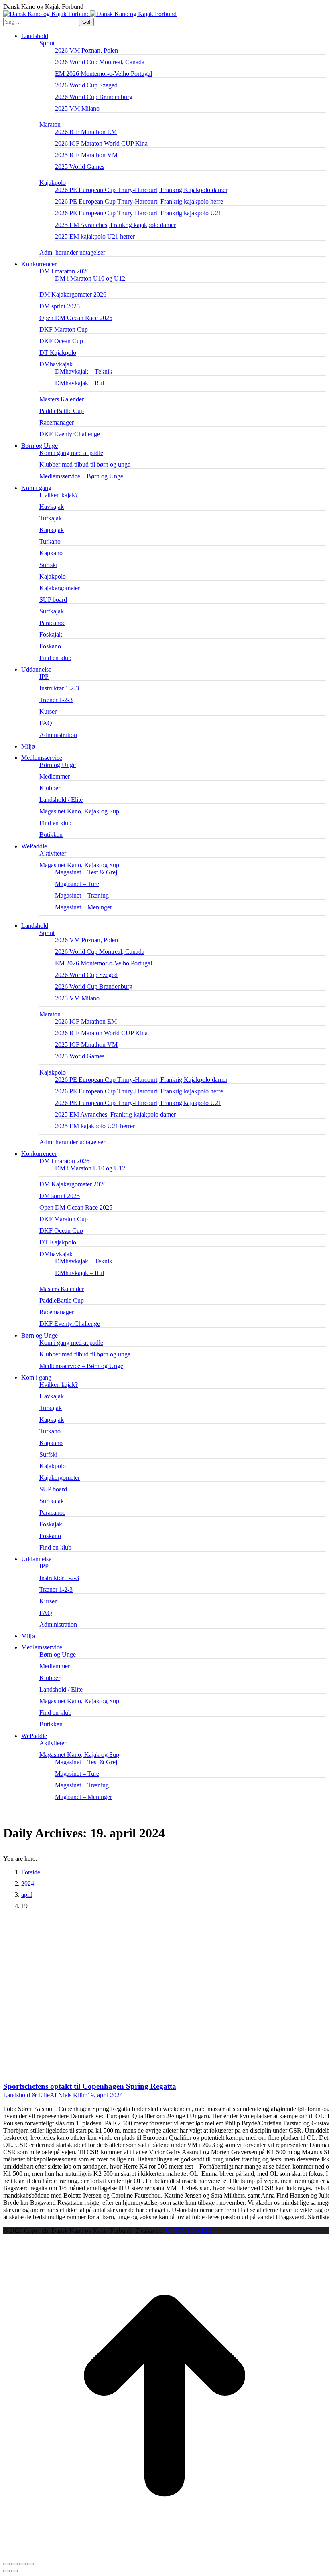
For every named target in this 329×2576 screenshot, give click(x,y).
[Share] (14, 2564)
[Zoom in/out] (30, 2564)
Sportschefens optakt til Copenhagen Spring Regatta (90, 2086)
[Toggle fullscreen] (22, 2564)
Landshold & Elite (26, 2095)
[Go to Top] (164, 2555)
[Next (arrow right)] (14, 2571)
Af (69, 2095)
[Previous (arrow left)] (6, 2571)
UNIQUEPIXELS (189, 2231)
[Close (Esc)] (6, 2564)
